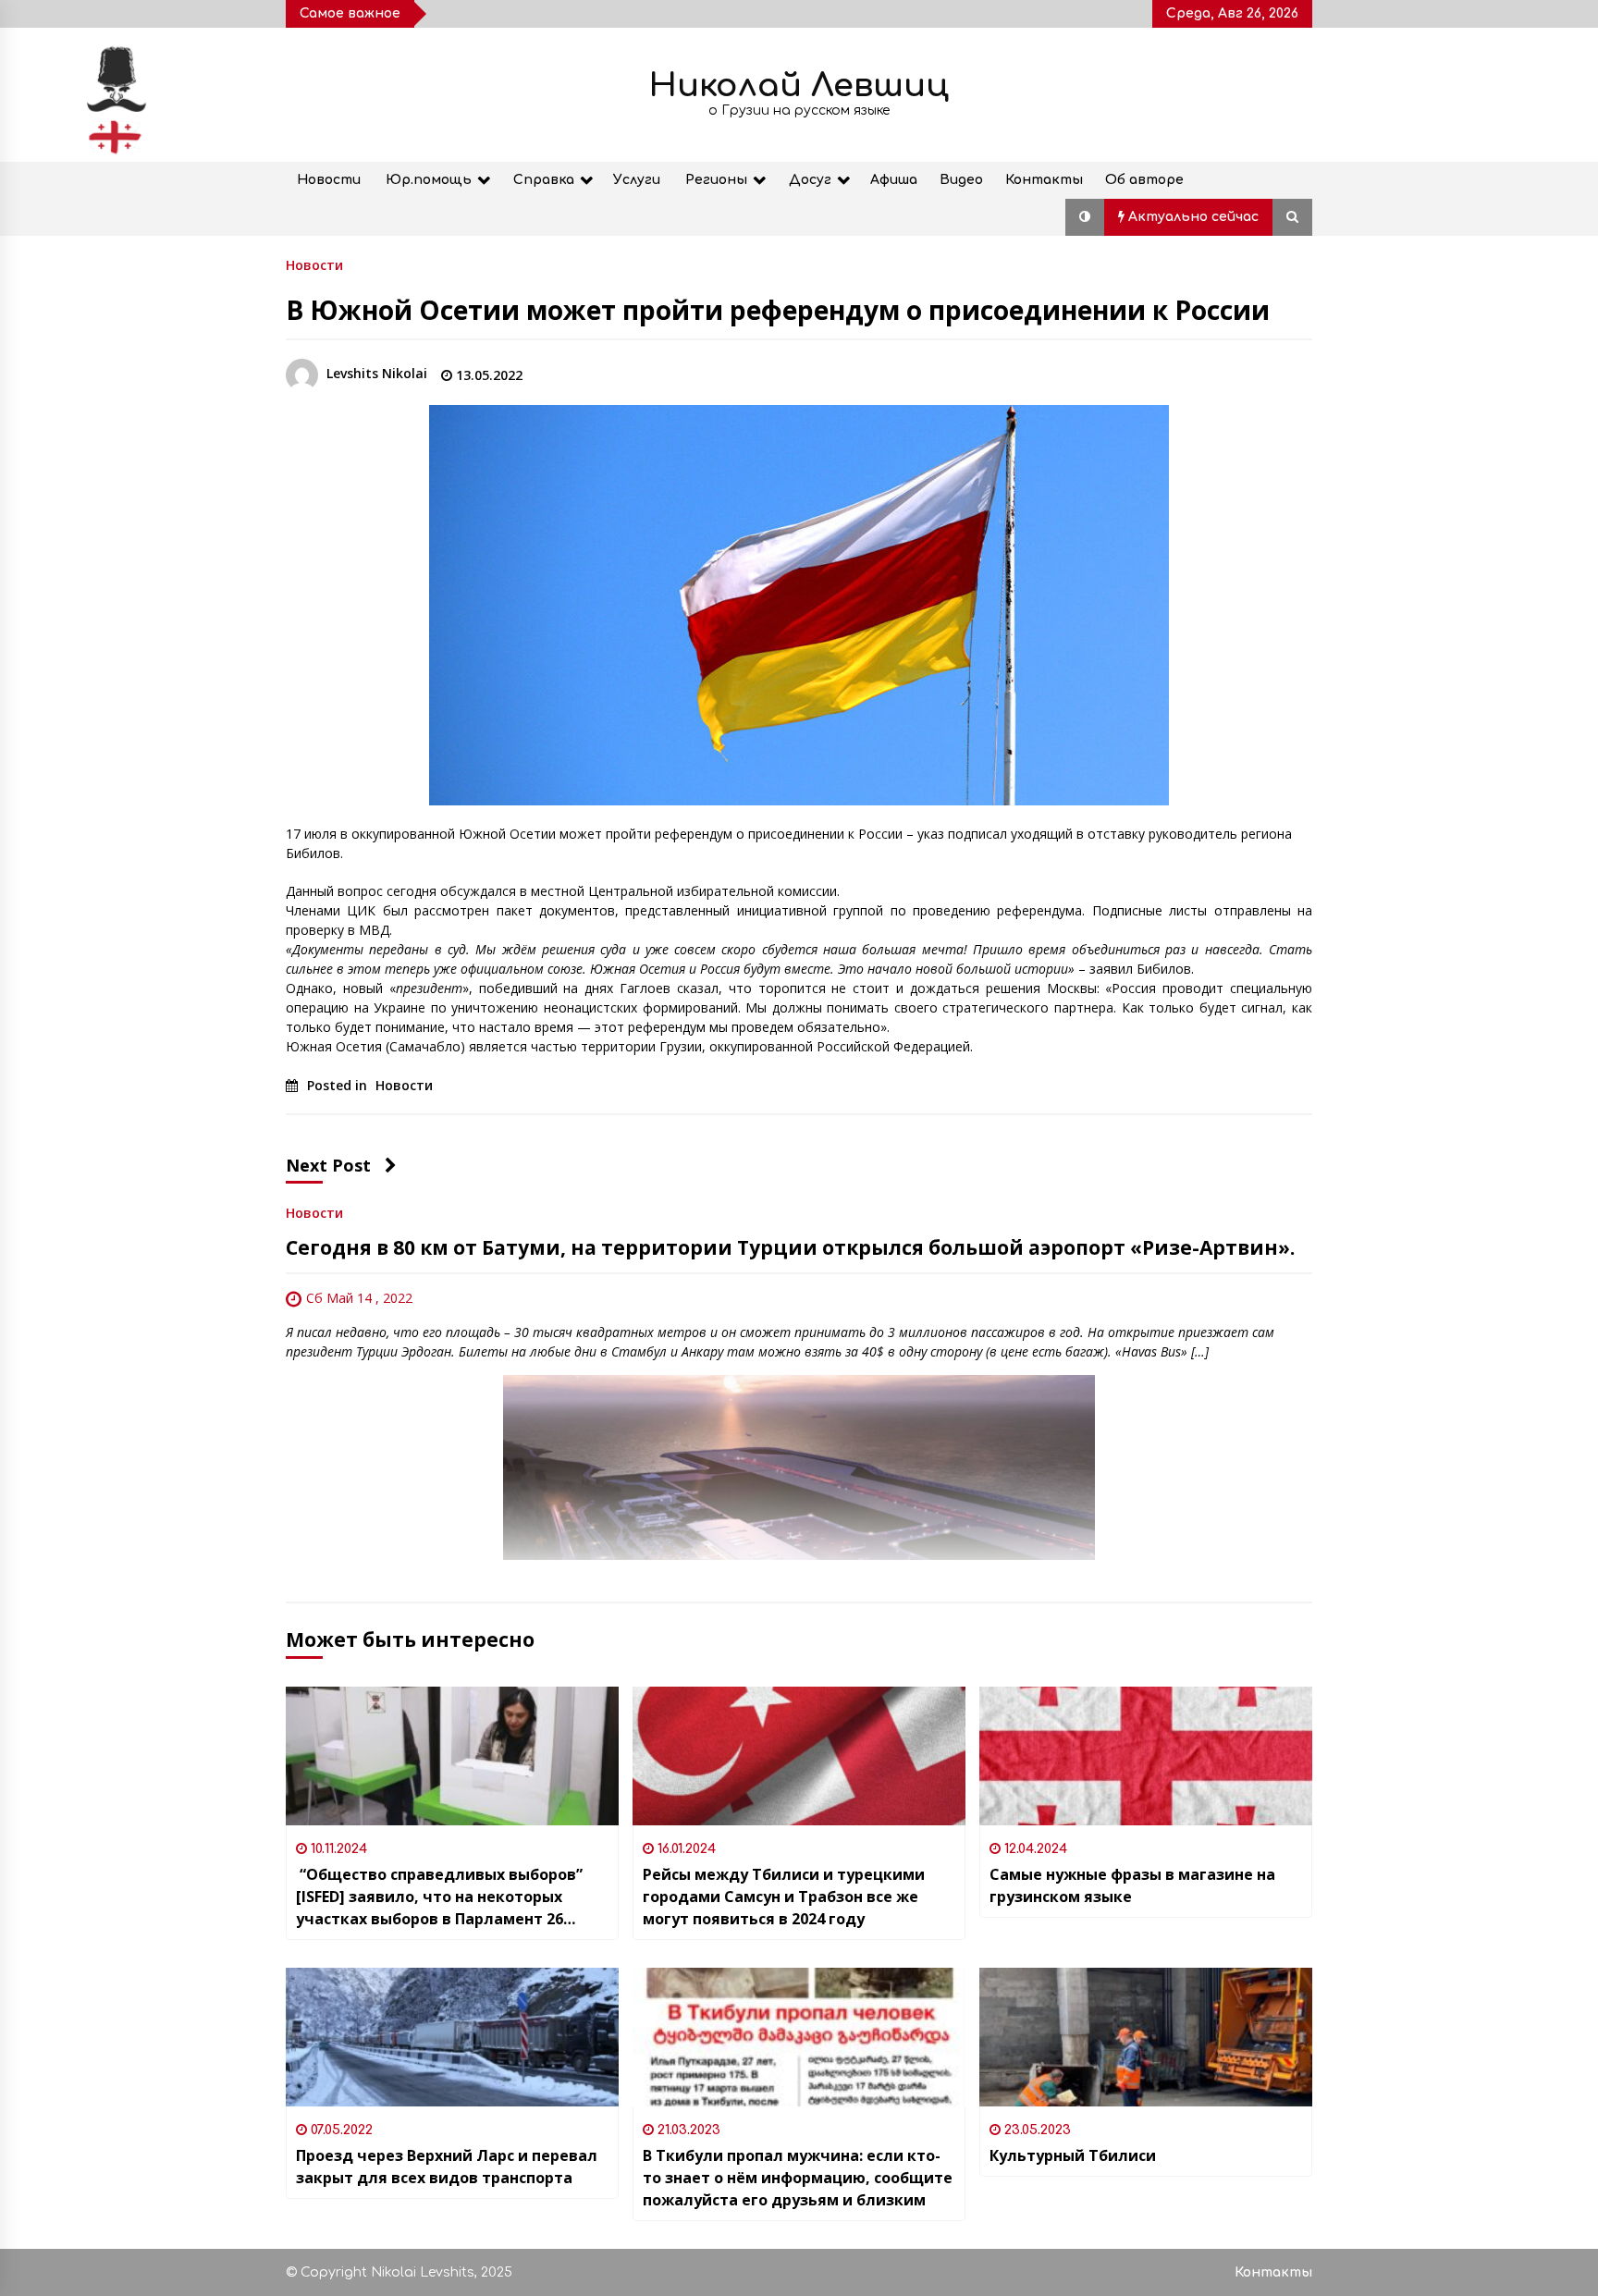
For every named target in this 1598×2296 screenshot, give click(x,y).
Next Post (328, 1165)
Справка (544, 180)
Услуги (637, 180)
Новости (329, 180)
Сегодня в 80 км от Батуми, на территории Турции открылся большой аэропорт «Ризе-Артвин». (790, 1247)
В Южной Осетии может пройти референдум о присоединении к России (778, 310)
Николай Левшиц (799, 86)
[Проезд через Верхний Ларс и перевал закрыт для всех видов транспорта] (452, 2037)
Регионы (716, 180)
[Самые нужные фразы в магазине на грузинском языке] (1146, 1756)
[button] (1085, 217)
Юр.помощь (429, 180)
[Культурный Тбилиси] (1146, 2037)
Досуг (810, 180)
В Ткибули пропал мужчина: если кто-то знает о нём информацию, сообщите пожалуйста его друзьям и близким (798, 2178)
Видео (961, 180)
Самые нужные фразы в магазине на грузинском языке (1132, 1885)
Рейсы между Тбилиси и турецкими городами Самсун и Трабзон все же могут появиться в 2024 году (784, 1897)
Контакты (1044, 180)
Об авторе (1144, 180)
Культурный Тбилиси (1073, 2155)
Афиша (894, 180)
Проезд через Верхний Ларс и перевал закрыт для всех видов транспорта (447, 2167)
